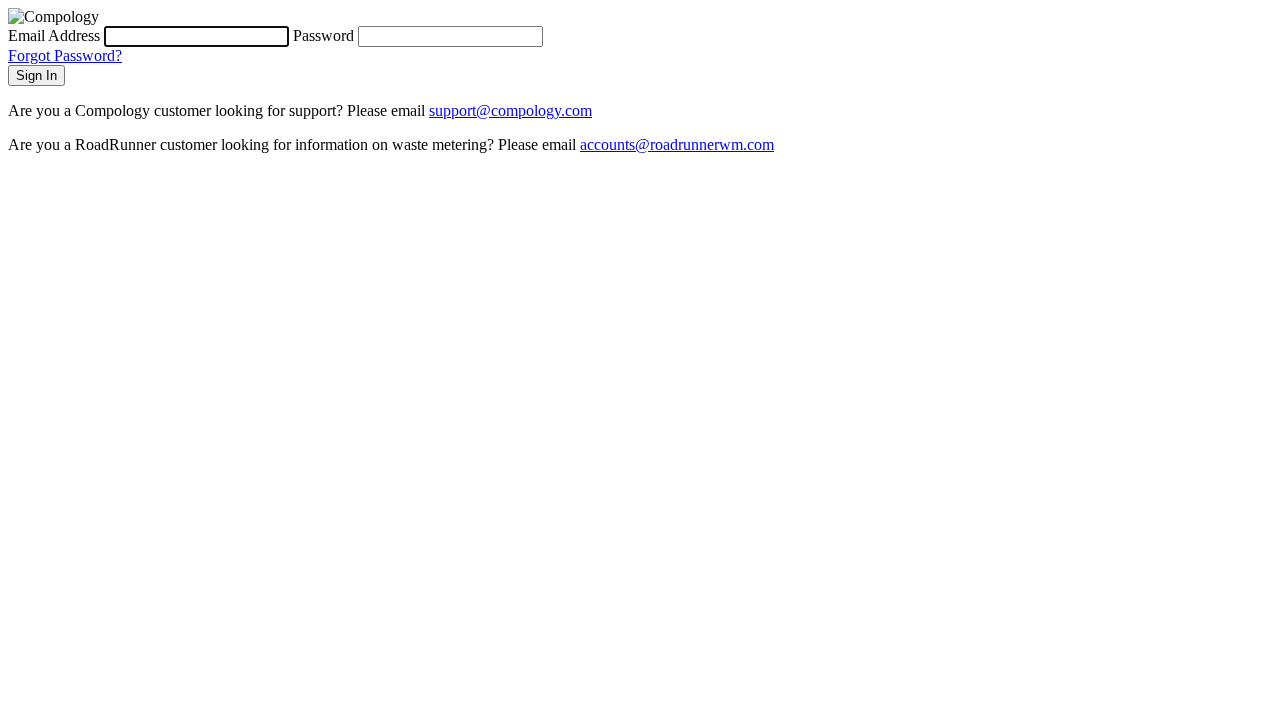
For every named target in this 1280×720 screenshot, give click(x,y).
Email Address (54, 35)
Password (323, 35)
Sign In (36, 75)
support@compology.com (510, 110)
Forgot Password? (65, 55)
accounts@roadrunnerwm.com (677, 144)
